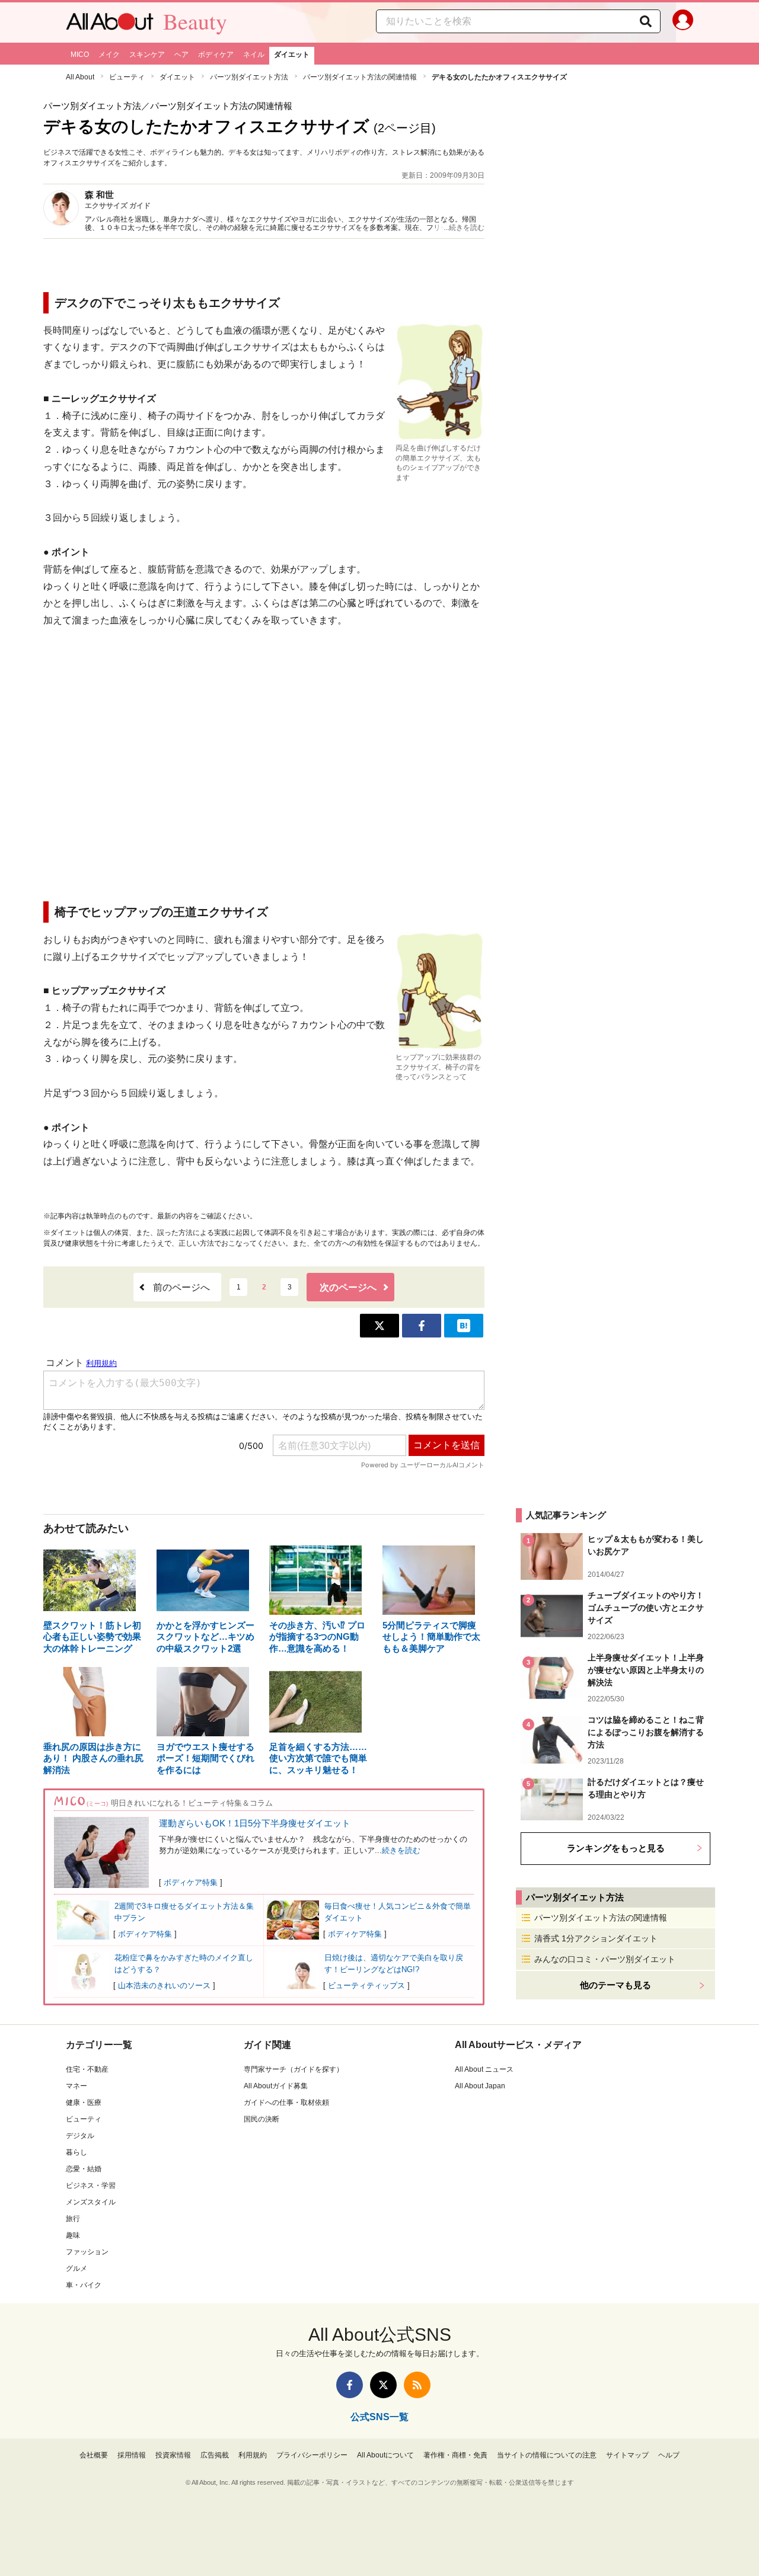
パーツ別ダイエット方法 (249, 77)
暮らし (76, 2152)
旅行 (73, 2219)
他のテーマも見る (616, 1985)
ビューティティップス (366, 1985)
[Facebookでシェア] (422, 1326)
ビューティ (127, 77)
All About (80, 77)
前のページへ (181, 1287)
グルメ (76, 2268)
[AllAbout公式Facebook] (350, 2385)
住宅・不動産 (87, 2069)
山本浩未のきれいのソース (164, 1985)
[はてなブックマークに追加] (464, 1326)
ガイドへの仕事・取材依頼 (286, 2103)
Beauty (195, 21)
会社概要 (94, 2455)
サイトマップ (627, 2455)
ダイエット (292, 55)
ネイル (254, 55)
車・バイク (84, 2285)
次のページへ (348, 1287)
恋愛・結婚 (84, 2169)
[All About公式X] (383, 2385)
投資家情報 (173, 2455)
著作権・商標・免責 (455, 2455)
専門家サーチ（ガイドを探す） (294, 2069)
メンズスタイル (91, 2202)
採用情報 (132, 2455)
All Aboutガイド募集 (276, 2086)
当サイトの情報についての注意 (547, 2455)
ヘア (181, 55)
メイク (109, 55)
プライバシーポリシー (312, 2455)
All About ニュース (484, 2069)
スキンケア (147, 55)
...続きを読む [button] (464, 228)
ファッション (87, 2252)
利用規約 (253, 2455)
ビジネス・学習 (91, 2185)
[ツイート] (379, 1326)
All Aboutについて (385, 2455)
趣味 (73, 2235)
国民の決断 (261, 2119)
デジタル (80, 2136)
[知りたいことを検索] (646, 21)
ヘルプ (669, 2455)
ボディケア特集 (191, 1882)
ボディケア (216, 55)
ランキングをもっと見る (616, 1848)
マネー (76, 2086)
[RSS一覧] (417, 2385)
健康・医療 (84, 2103)
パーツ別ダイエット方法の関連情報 (360, 77)
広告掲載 (215, 2455)
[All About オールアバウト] (110, 24)
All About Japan (480, 2086)
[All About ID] (683, 23)
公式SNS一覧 (379, 2417)
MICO (80, 55)
